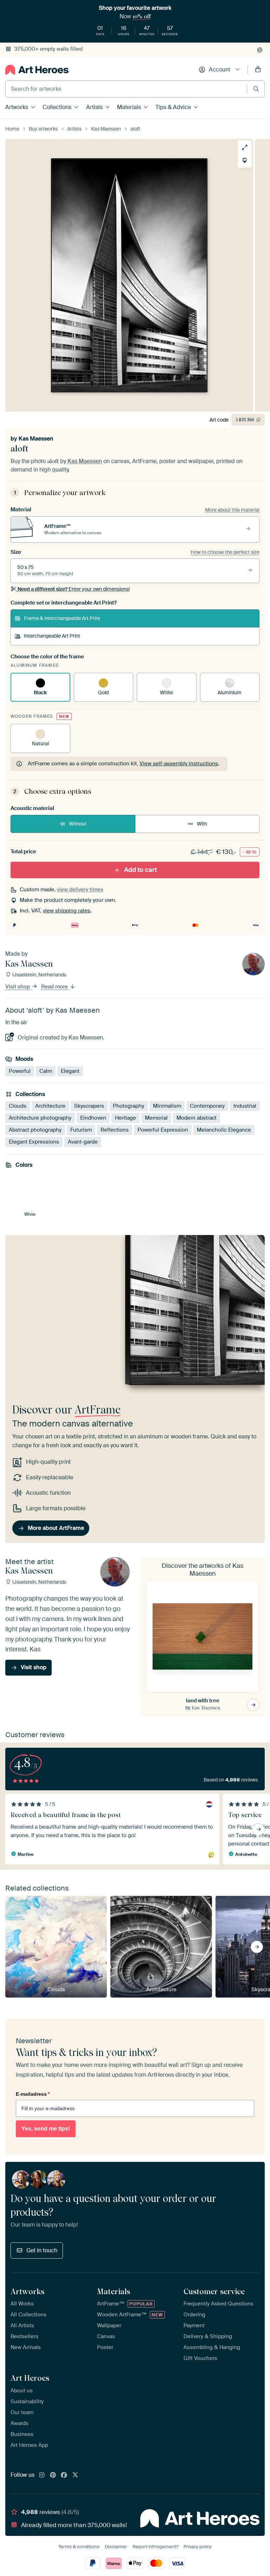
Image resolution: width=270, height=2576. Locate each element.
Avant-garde (83, 1142)
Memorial (156, 1118)
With (202, 824)
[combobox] (126, 89)
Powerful (20, 1071)
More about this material (232, 510)
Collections (57, 107)
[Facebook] (64, 2475)
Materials (129, 107)
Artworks (17, 107)
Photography (128, 1106)
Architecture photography (40, 1118)
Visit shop (18, 987)
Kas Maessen (36, 439)
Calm (46, 1071)
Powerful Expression (163, 1130)
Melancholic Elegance (224, 1130)
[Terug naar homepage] (37, 70)
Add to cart (140, 870)
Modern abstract (197, 1118)
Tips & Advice (173, 107)
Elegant (70, 1071)
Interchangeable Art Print (52, 636)
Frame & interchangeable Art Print (62, 618)
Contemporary (207, 1106)
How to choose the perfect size (225, 552)
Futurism (81, 1130)
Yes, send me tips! (46, 2129)
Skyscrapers (89, 1106)
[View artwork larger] (245, 147)
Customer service (214, 2291)
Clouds (18, 1106)
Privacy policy (198, 2547)
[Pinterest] (53, 2475)
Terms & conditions (79, 2547)
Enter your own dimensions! (74, 589)
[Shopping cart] (258, 70)
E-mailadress (33, 2094)
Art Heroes (30, 2378)
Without (78, 824)
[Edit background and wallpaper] (245, 160)
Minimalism (167, 1106)
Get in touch (42, 2250)
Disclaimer (116, 2547)
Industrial (245, 1106)
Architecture (50, 1106)
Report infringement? (155, 2547)
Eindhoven (93, 1118)
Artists (94, 107)
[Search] (256, 89)
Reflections (115, 1130)
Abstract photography (35, 1130)
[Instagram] (42, 2475)
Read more (55, 987)
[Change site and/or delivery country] (260, 50)
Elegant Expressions (34, 1142)
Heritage (126, 1118)
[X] (75, 2475)
